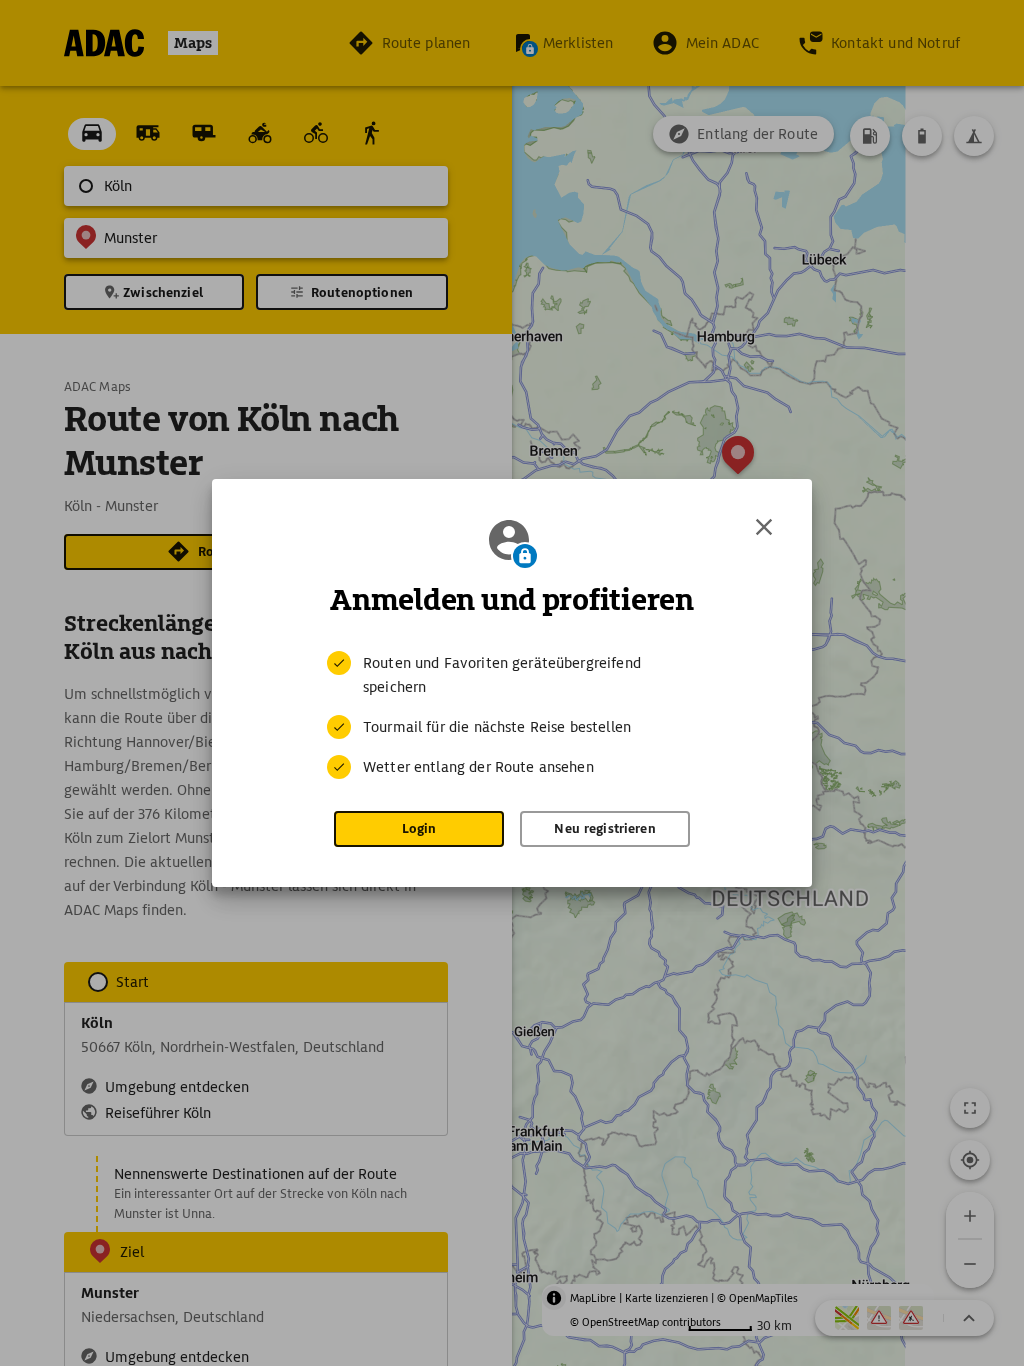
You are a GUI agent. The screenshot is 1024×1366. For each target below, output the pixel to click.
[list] (512, 715)
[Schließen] (764, 527)
